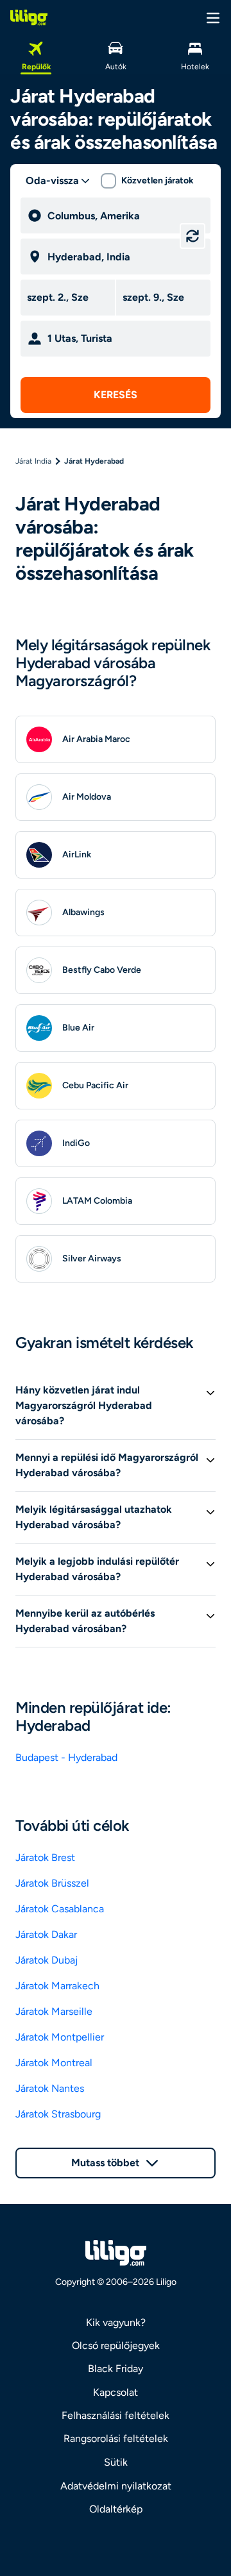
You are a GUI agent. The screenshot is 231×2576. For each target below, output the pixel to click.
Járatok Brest (45, 1857)
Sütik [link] (116, 2462)
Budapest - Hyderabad (66, 1757)
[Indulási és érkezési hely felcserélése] (193, 236)
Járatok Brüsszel (52, 1883)
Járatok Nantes (50, 2088)
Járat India (33, 461)
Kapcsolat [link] (116, 2392)
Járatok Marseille (54, 2011)
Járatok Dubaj (47, 1960)
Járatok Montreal (54, 2063)
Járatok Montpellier (60, 2037)
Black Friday (116, 2369)
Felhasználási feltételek (116, 2415)
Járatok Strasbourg (58, 2114)
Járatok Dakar (46, 1934)
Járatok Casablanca (60, 1909)
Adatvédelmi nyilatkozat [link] (116, 2486)
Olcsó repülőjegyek (116, 2345)
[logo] (29, 17)
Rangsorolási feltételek (116, 2438)
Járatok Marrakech (57, 1986)
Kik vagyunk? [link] (116, 2322)
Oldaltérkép (116, 2509)
